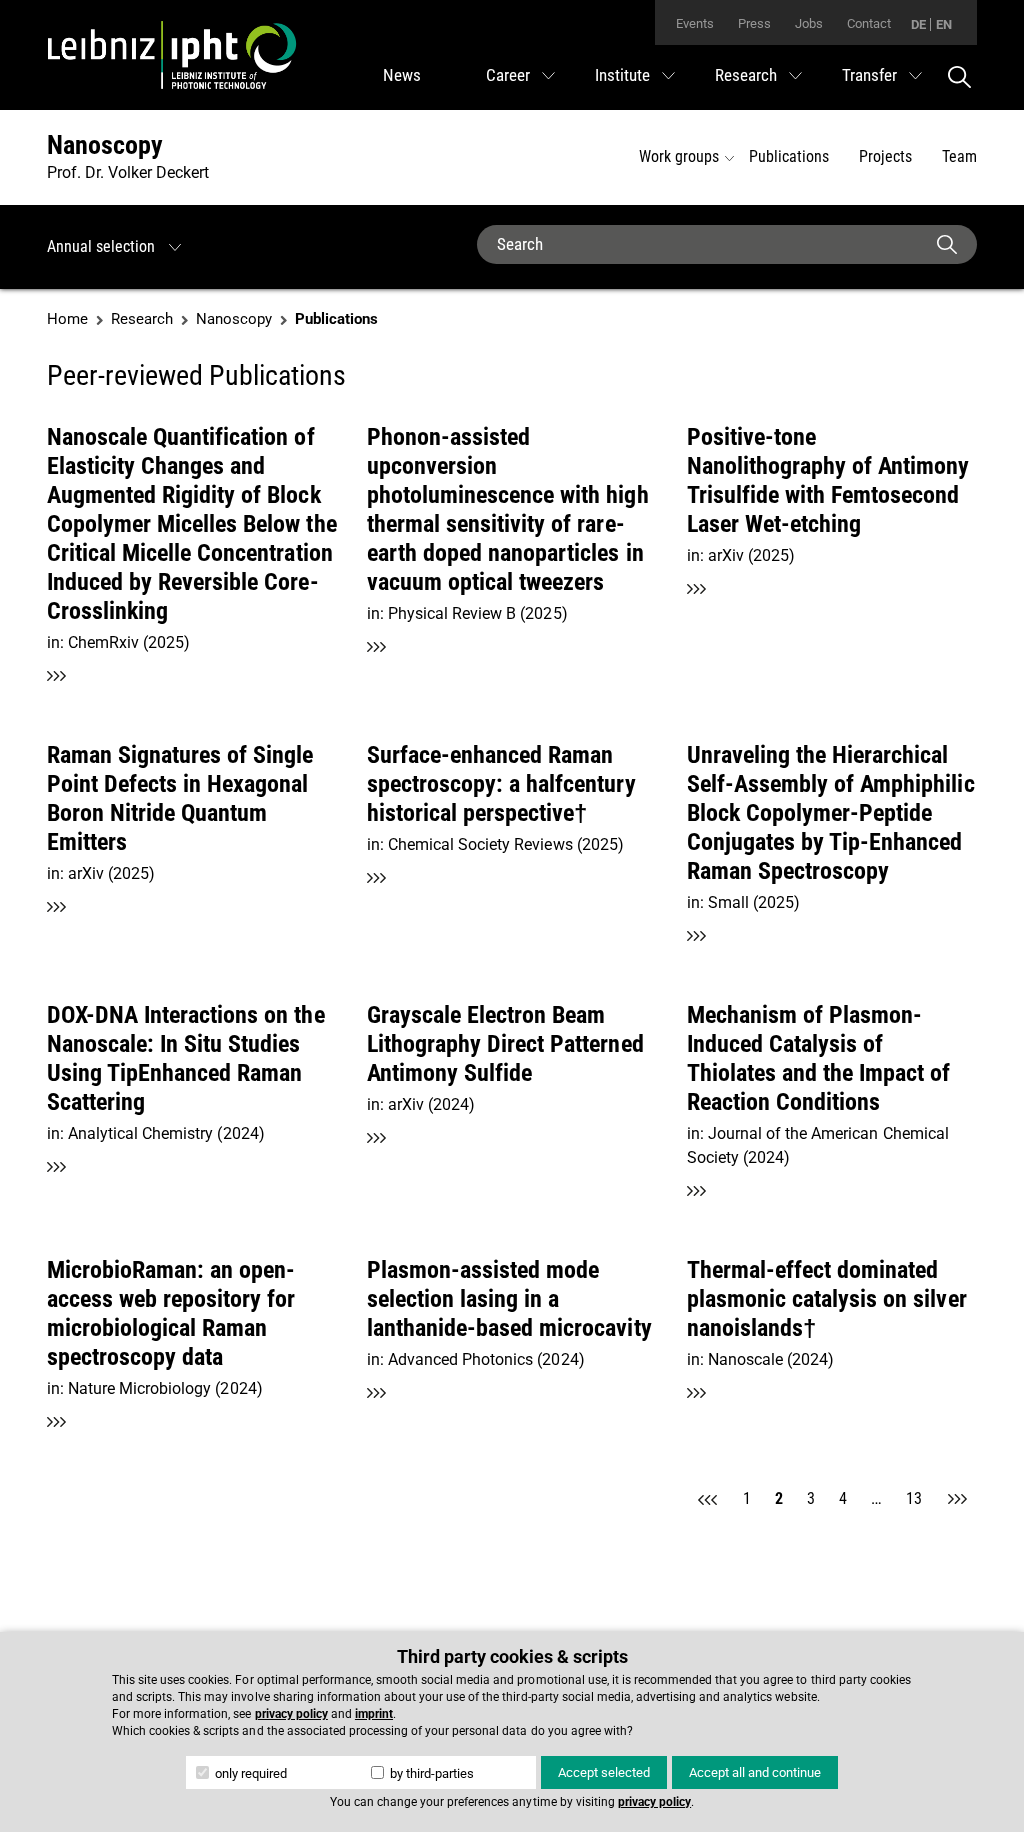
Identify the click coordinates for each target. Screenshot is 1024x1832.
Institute (622, 75)
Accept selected (604, 1772)
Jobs (809, 23)
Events (695, 23)
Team (959, 156)
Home (67, 319)
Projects (885, 156)
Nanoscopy (105, 145)
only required (249, 1773)
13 (914, 1498)
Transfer (869, 75)
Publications (789, 156)
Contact (869, 23)
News (402, 75)
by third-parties (430, 1773)
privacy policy (291, 1714)
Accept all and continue (755, 1772)
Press (754, 23)
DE (918, 24)
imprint (374, 1714)
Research (746, 75)
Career (508, 75)
